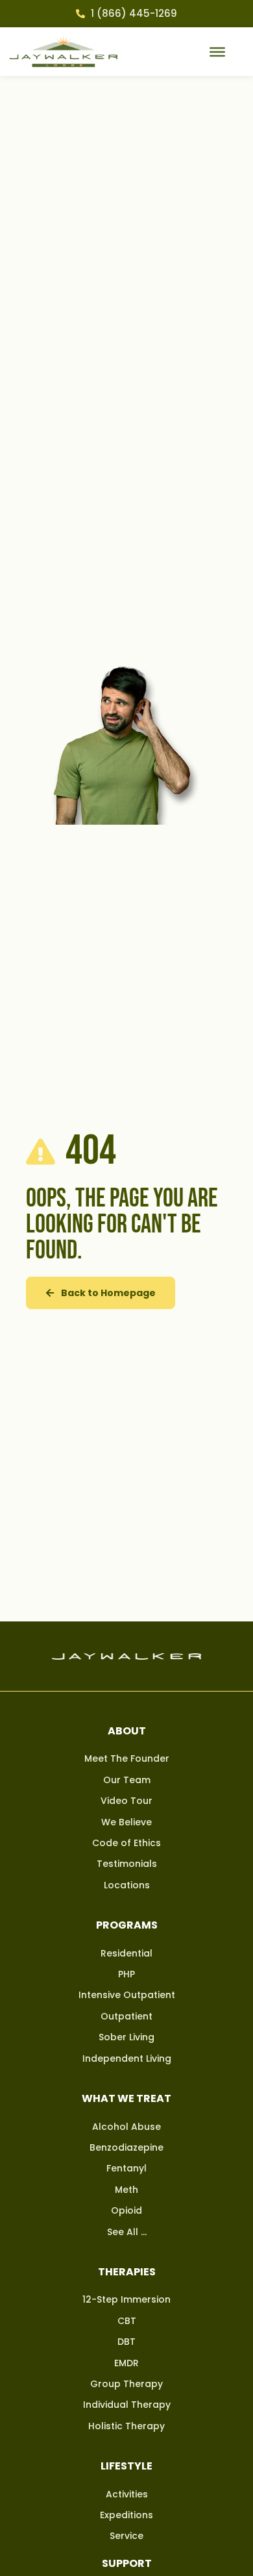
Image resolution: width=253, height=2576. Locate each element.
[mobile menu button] (217, 51)
